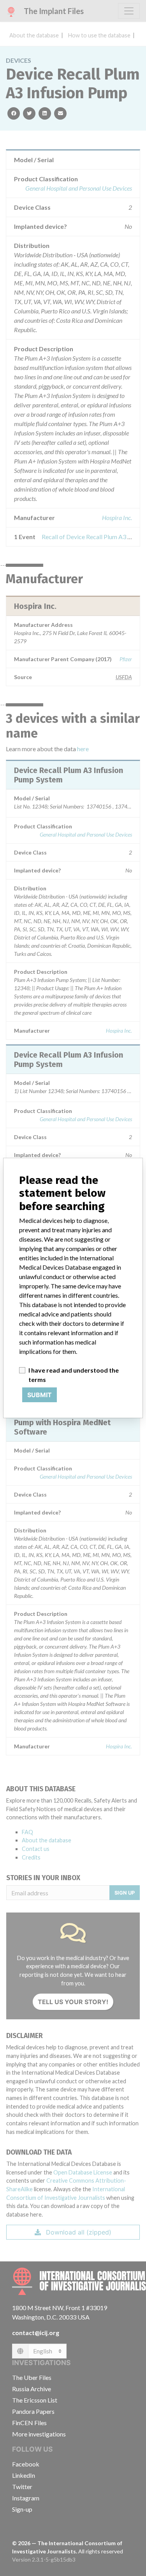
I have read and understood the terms (74, 1375)
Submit (40, 1395)
